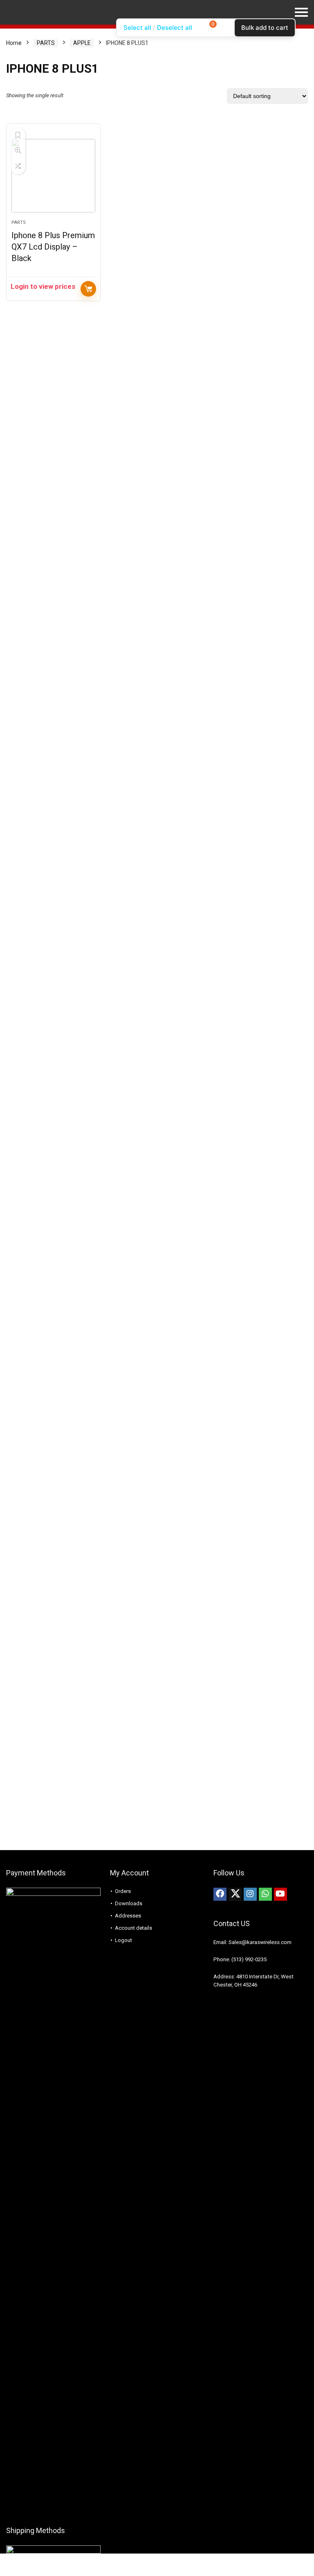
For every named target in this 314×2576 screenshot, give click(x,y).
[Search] (301, 35)
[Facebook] (220, 1894)
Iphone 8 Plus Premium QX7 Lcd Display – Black (53, 247)
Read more (88, 289)
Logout (123, 1940)
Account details (133, 1928)
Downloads (129, 1903)
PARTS (19, 222)
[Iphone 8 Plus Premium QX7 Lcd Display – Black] (53, 176)
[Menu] (10, 35)
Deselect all (175, 28)
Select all (137, 28)
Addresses (128, 1916)
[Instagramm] (250, 1894)
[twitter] (235, 1894)
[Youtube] (280, 1894)
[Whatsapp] (265, 1894)
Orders (123, 1891)
